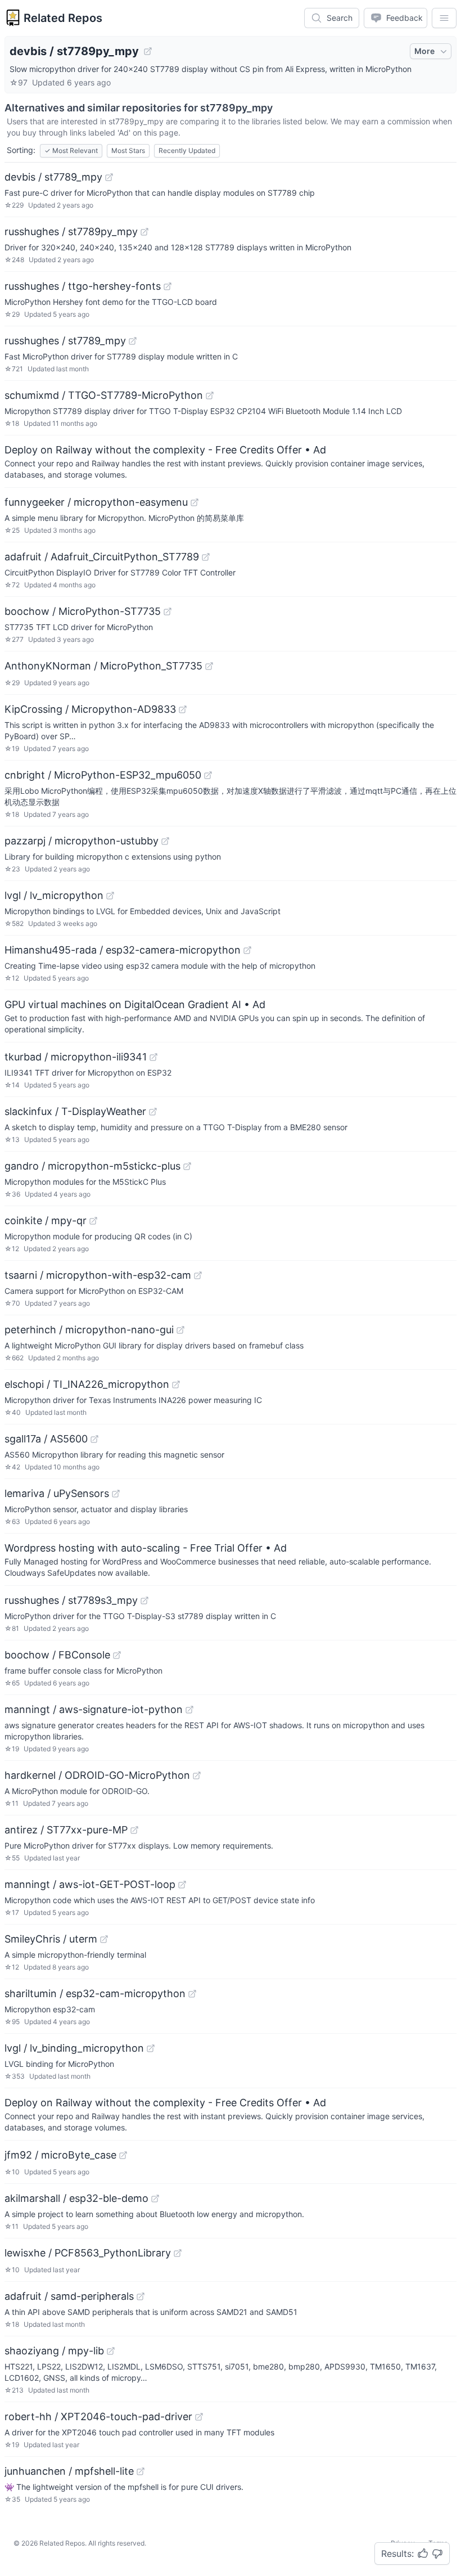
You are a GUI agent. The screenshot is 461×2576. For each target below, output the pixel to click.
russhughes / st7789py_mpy (71, 231)
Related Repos (63, 18)
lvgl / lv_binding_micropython (74, 2048)
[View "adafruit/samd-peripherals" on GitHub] (141, 2296)
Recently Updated (187, 150)
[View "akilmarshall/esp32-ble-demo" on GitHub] (155, 2199)
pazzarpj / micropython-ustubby (82, 841)
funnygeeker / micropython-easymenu (96, 502)
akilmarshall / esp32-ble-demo (76, 2198)
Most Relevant (71, 150)
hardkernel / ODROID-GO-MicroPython (97, 1775)
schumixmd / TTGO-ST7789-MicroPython (104, 395)
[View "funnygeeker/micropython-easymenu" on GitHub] (195, 502)
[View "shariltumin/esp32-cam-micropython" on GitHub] (192, 1994)
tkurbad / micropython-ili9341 (76, 1057)
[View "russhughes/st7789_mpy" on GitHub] (133, 341)
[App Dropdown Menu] (444, 18)
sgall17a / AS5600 (46, 1439)
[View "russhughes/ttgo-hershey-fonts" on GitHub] (168, 286)
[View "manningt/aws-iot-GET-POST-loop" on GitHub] (182, 1885)
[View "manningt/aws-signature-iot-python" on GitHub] (189, 1710)
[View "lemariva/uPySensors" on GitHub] (116, 1494)
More (424, 51)
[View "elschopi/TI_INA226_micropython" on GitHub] (176, 1384)
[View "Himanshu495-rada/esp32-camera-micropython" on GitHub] (247, 950)
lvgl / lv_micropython (54, 895)
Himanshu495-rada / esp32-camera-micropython (123, 950)
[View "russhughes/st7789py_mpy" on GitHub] (144, 232)
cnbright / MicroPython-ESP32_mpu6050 (103, 775)
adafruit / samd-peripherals (69, 2296)
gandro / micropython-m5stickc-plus (92, 1166)
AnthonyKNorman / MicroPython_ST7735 (103, 666)
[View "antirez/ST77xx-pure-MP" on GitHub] (134, 1830)
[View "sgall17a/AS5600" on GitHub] (94, 1439)
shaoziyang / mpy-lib (54, 2351)
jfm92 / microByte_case (60, 2155)
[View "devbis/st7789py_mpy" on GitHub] (148, 51)
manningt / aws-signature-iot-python (94, 1709)
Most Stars (128, 150)
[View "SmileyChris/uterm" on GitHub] (104, 1939)
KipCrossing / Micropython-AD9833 (90, 709)
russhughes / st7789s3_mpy (71, 1600)
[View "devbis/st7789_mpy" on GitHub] (109, 177)
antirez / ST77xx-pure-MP (66, 1830)
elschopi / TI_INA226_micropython (87, 1384)
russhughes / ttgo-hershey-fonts (83, 286)
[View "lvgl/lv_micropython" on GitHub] (110, 896)
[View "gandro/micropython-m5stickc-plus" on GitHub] (187, 1166)
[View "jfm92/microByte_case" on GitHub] (123, 2155)
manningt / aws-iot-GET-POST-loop (90, 1884)
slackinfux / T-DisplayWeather (75, 1111)
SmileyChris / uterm (51, 1939)
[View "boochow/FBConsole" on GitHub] (117, 1655)
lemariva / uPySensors (57, 1493)
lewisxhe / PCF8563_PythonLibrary (88, 2253)
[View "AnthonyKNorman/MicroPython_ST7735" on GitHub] (209, 666)
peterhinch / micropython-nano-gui (89, 1330)
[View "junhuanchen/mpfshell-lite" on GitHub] (141, 2471)
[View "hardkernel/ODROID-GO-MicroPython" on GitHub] (197, 1775)
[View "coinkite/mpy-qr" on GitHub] (93, 1221)
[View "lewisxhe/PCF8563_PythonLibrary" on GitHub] (178, 2253)
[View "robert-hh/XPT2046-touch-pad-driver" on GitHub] (199, 2417)
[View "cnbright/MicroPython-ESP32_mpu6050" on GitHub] (208, 775)
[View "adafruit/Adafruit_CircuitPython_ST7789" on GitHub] (206, 557)
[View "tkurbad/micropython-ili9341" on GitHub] (153, 1057)
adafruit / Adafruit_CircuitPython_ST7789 (102, 557)
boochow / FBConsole (57, 1655)
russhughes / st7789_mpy (65, 341)
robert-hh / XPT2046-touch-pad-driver (98, 2417)
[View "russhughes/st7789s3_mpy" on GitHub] (144, 1601)
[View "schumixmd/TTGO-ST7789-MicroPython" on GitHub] (210, 395)
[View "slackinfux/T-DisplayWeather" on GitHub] (153, 1112)
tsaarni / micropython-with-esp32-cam (98, 1275)
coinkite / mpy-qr (46, 1220)
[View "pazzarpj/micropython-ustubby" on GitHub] (165, 841)
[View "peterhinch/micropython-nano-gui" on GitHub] (180, 1330)
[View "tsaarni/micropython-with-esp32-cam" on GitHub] (198, 1275)
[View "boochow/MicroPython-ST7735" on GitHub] (168, 612)
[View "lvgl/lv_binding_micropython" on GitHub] (151, 2048)
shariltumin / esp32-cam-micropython (95, 1993)
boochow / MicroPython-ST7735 (83, 611)
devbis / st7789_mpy (53, 177)
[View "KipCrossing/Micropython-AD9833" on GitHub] (183, 709)
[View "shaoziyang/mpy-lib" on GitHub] (111, 2351)
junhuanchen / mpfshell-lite (69, 2471)
